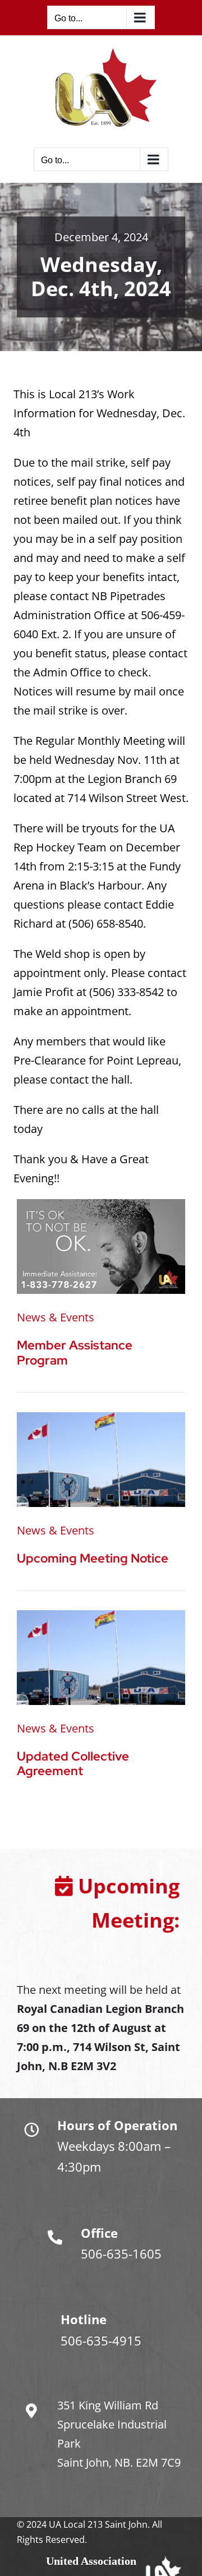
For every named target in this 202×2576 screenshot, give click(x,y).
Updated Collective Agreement (73, 1764)
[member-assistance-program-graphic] (101, 1204)
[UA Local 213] (101, 1418)
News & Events (56, 1317)
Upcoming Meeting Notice (93, 1558)
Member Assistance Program (75, 1352)
